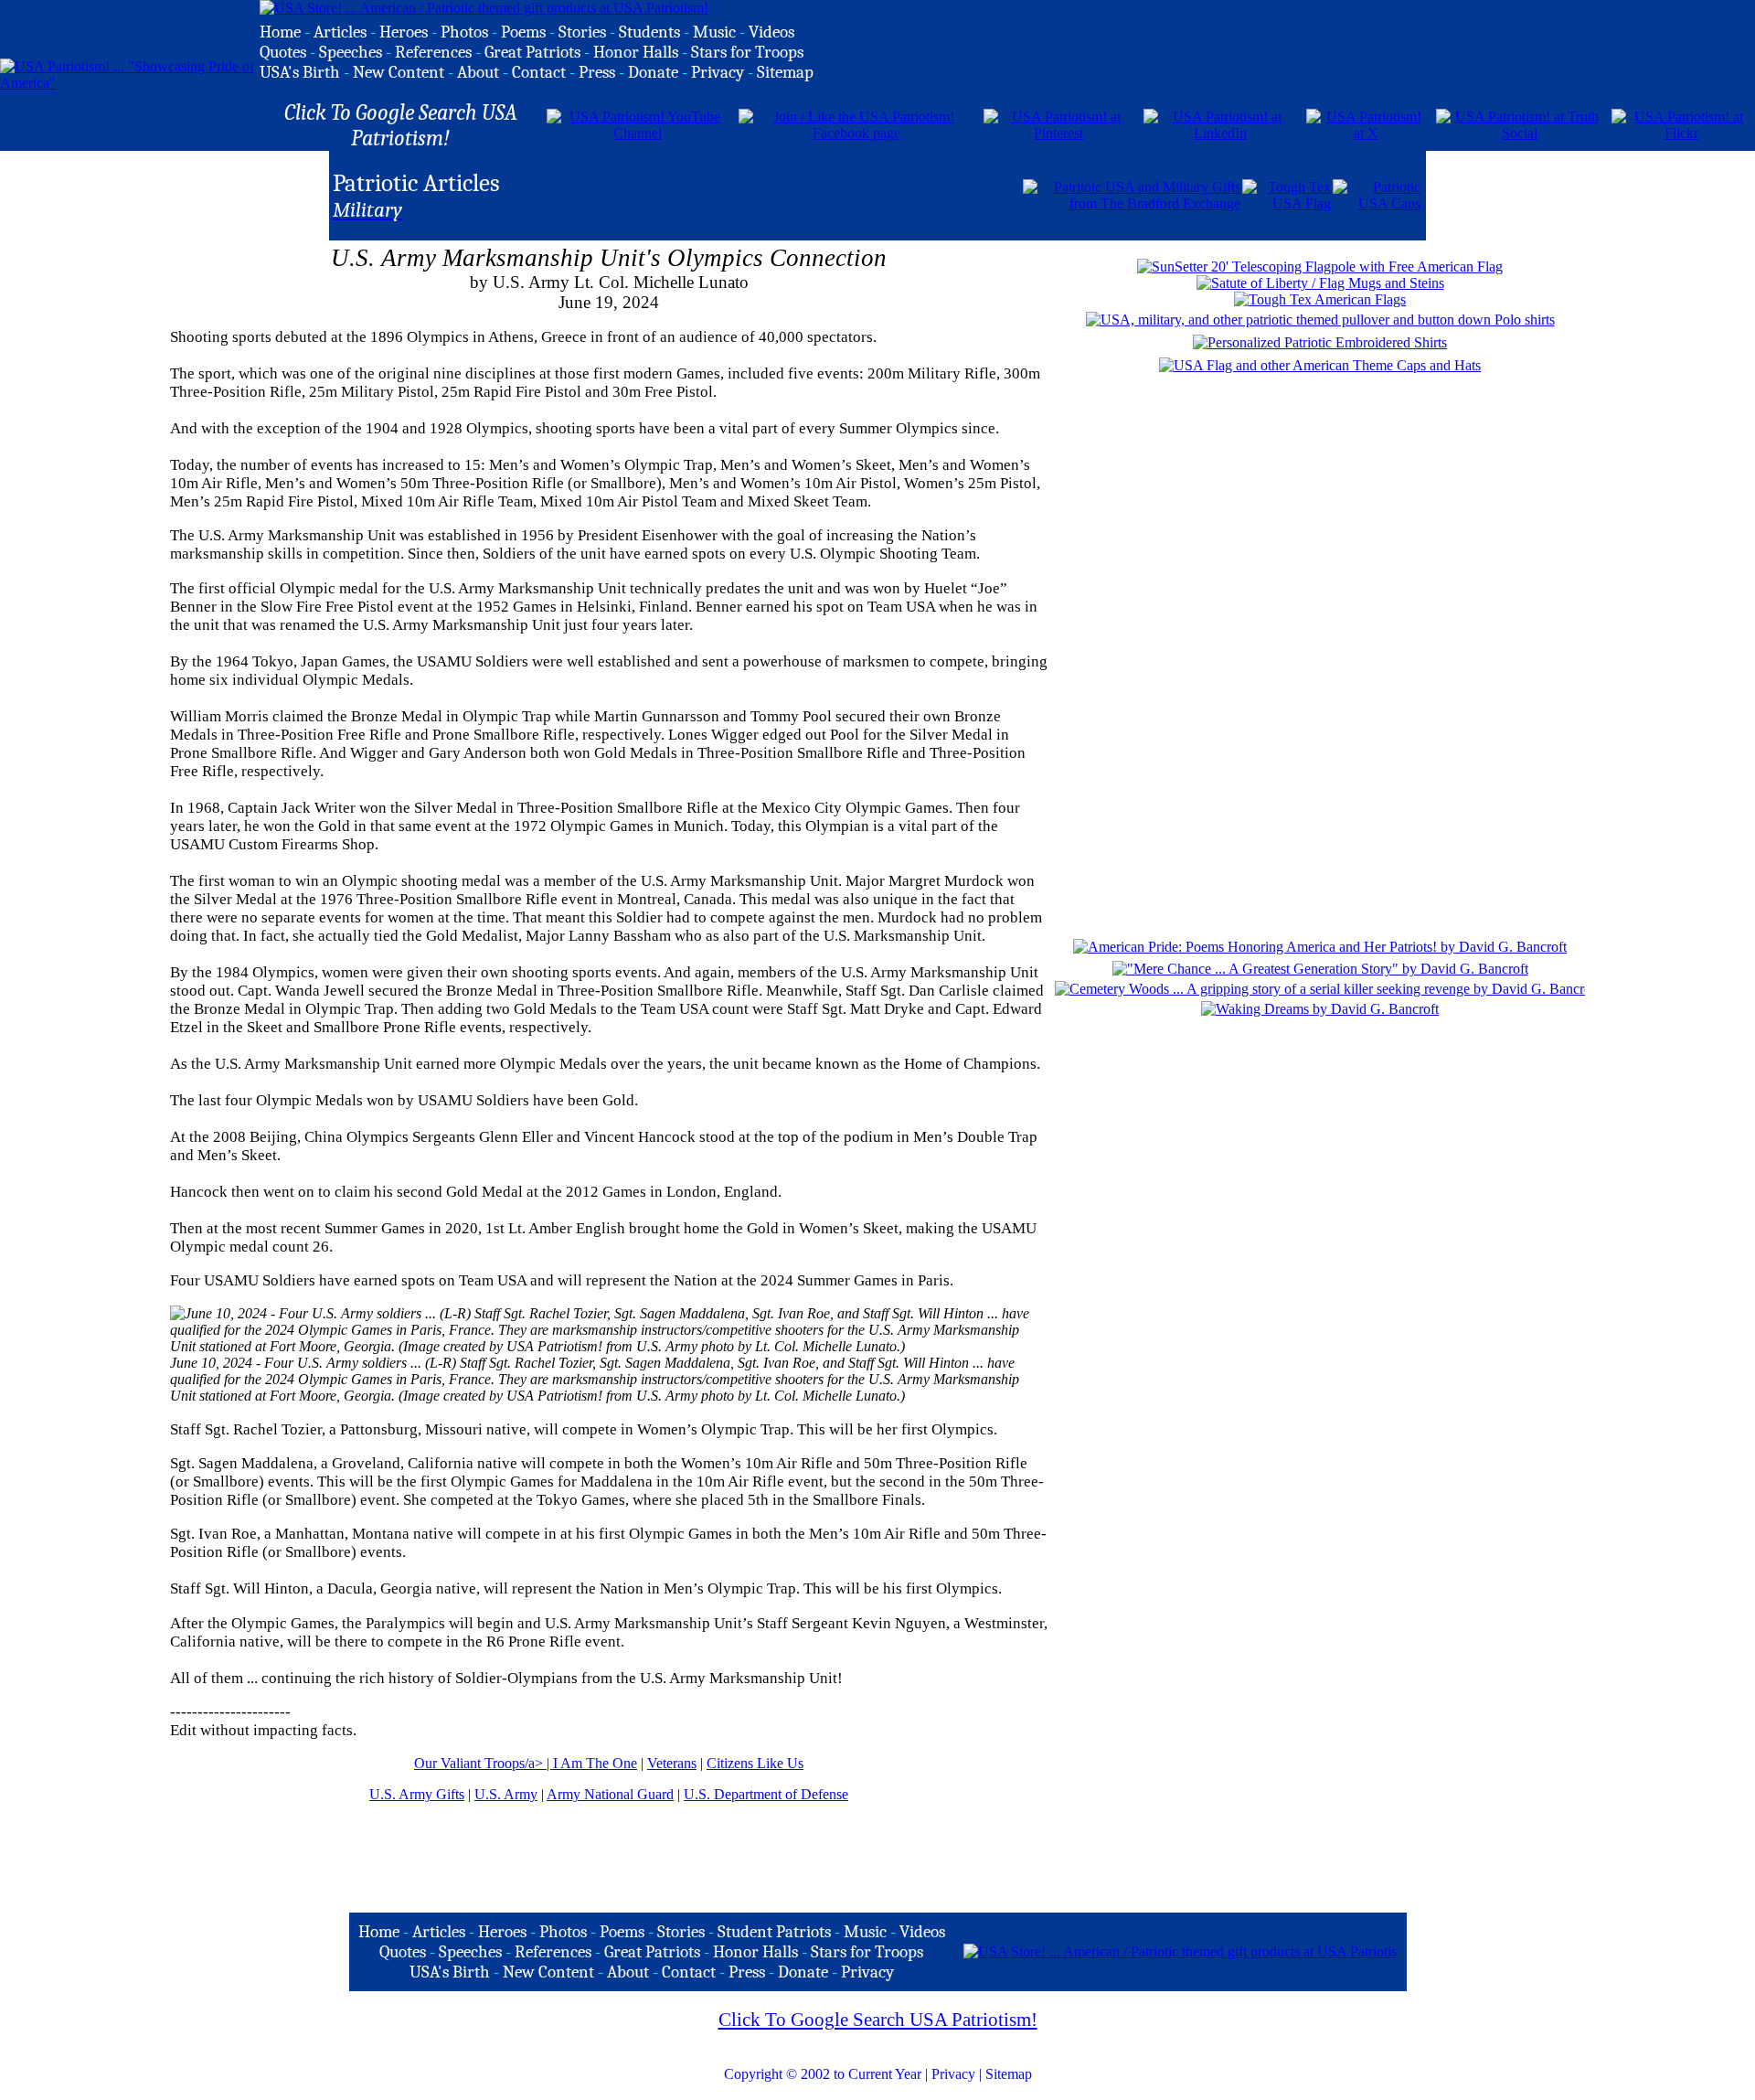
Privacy (953, 2074)
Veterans (672, 1763)
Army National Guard (610, 1794)
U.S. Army (506, 1794)
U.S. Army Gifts (417, 1794)
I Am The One (595, 1763)
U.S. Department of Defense (766, 1794)
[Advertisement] (807, 194)
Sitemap (1009, 2074)
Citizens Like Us (755, 1763)
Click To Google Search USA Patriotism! (878, 2020)
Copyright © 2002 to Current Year (823, 2074)
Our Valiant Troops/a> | (484, 1763)
